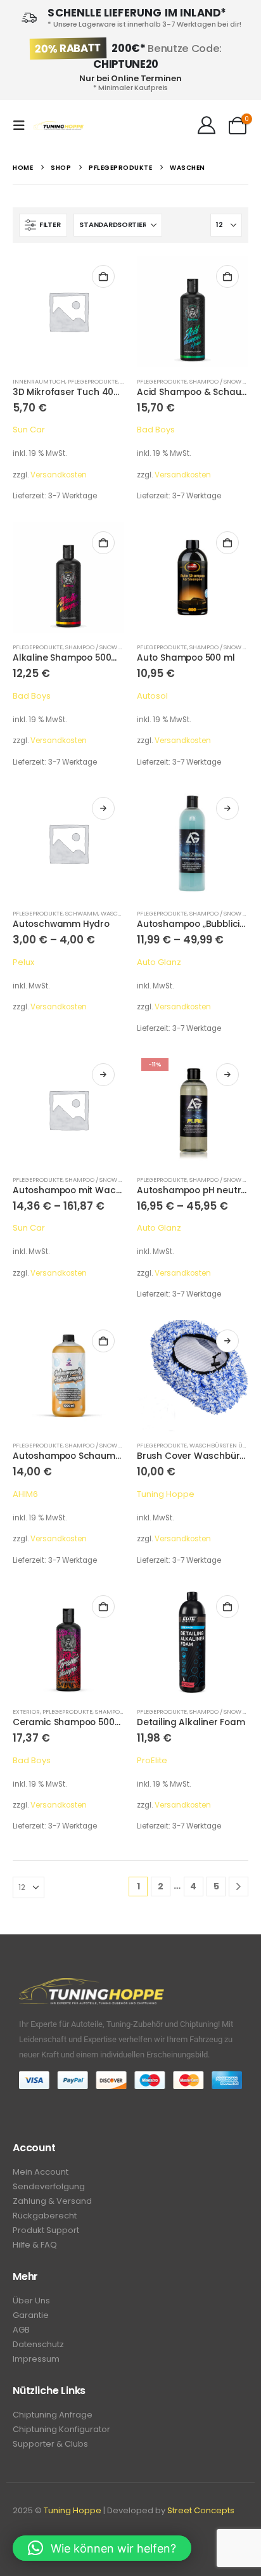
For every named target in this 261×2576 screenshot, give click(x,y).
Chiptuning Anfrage (53, 2415)
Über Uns (31, 2301)
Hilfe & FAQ (35, 2245)
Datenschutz (38, 2344)
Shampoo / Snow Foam (225, 381)
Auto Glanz (159, 962)
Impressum (36, 2359)
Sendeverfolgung (49, 2186)
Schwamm (82, 913)
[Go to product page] (68, 311)
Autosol (152, 696)
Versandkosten (59, 475)
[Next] (239, 1887)
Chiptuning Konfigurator (61, 2429)
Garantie (31, 2315)
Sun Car (29, 430)
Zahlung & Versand (52, 2201)
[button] (23, 126)
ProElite (152, 1760)
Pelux (23, 962)
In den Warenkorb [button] (103, 276)
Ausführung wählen (103, 808)
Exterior (26, 1712)
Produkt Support (46, 2230)
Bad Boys (156, 430)
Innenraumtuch (39, 381)
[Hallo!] (206, 126)
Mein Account (41, 2172)
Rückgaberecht (45, 2216)
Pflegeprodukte (93, 381)
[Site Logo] (58, 126)
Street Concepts (201, 2510)
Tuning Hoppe (166, 1494)
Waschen (115, 913)
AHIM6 (25, 1494)
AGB (21, 2330)
